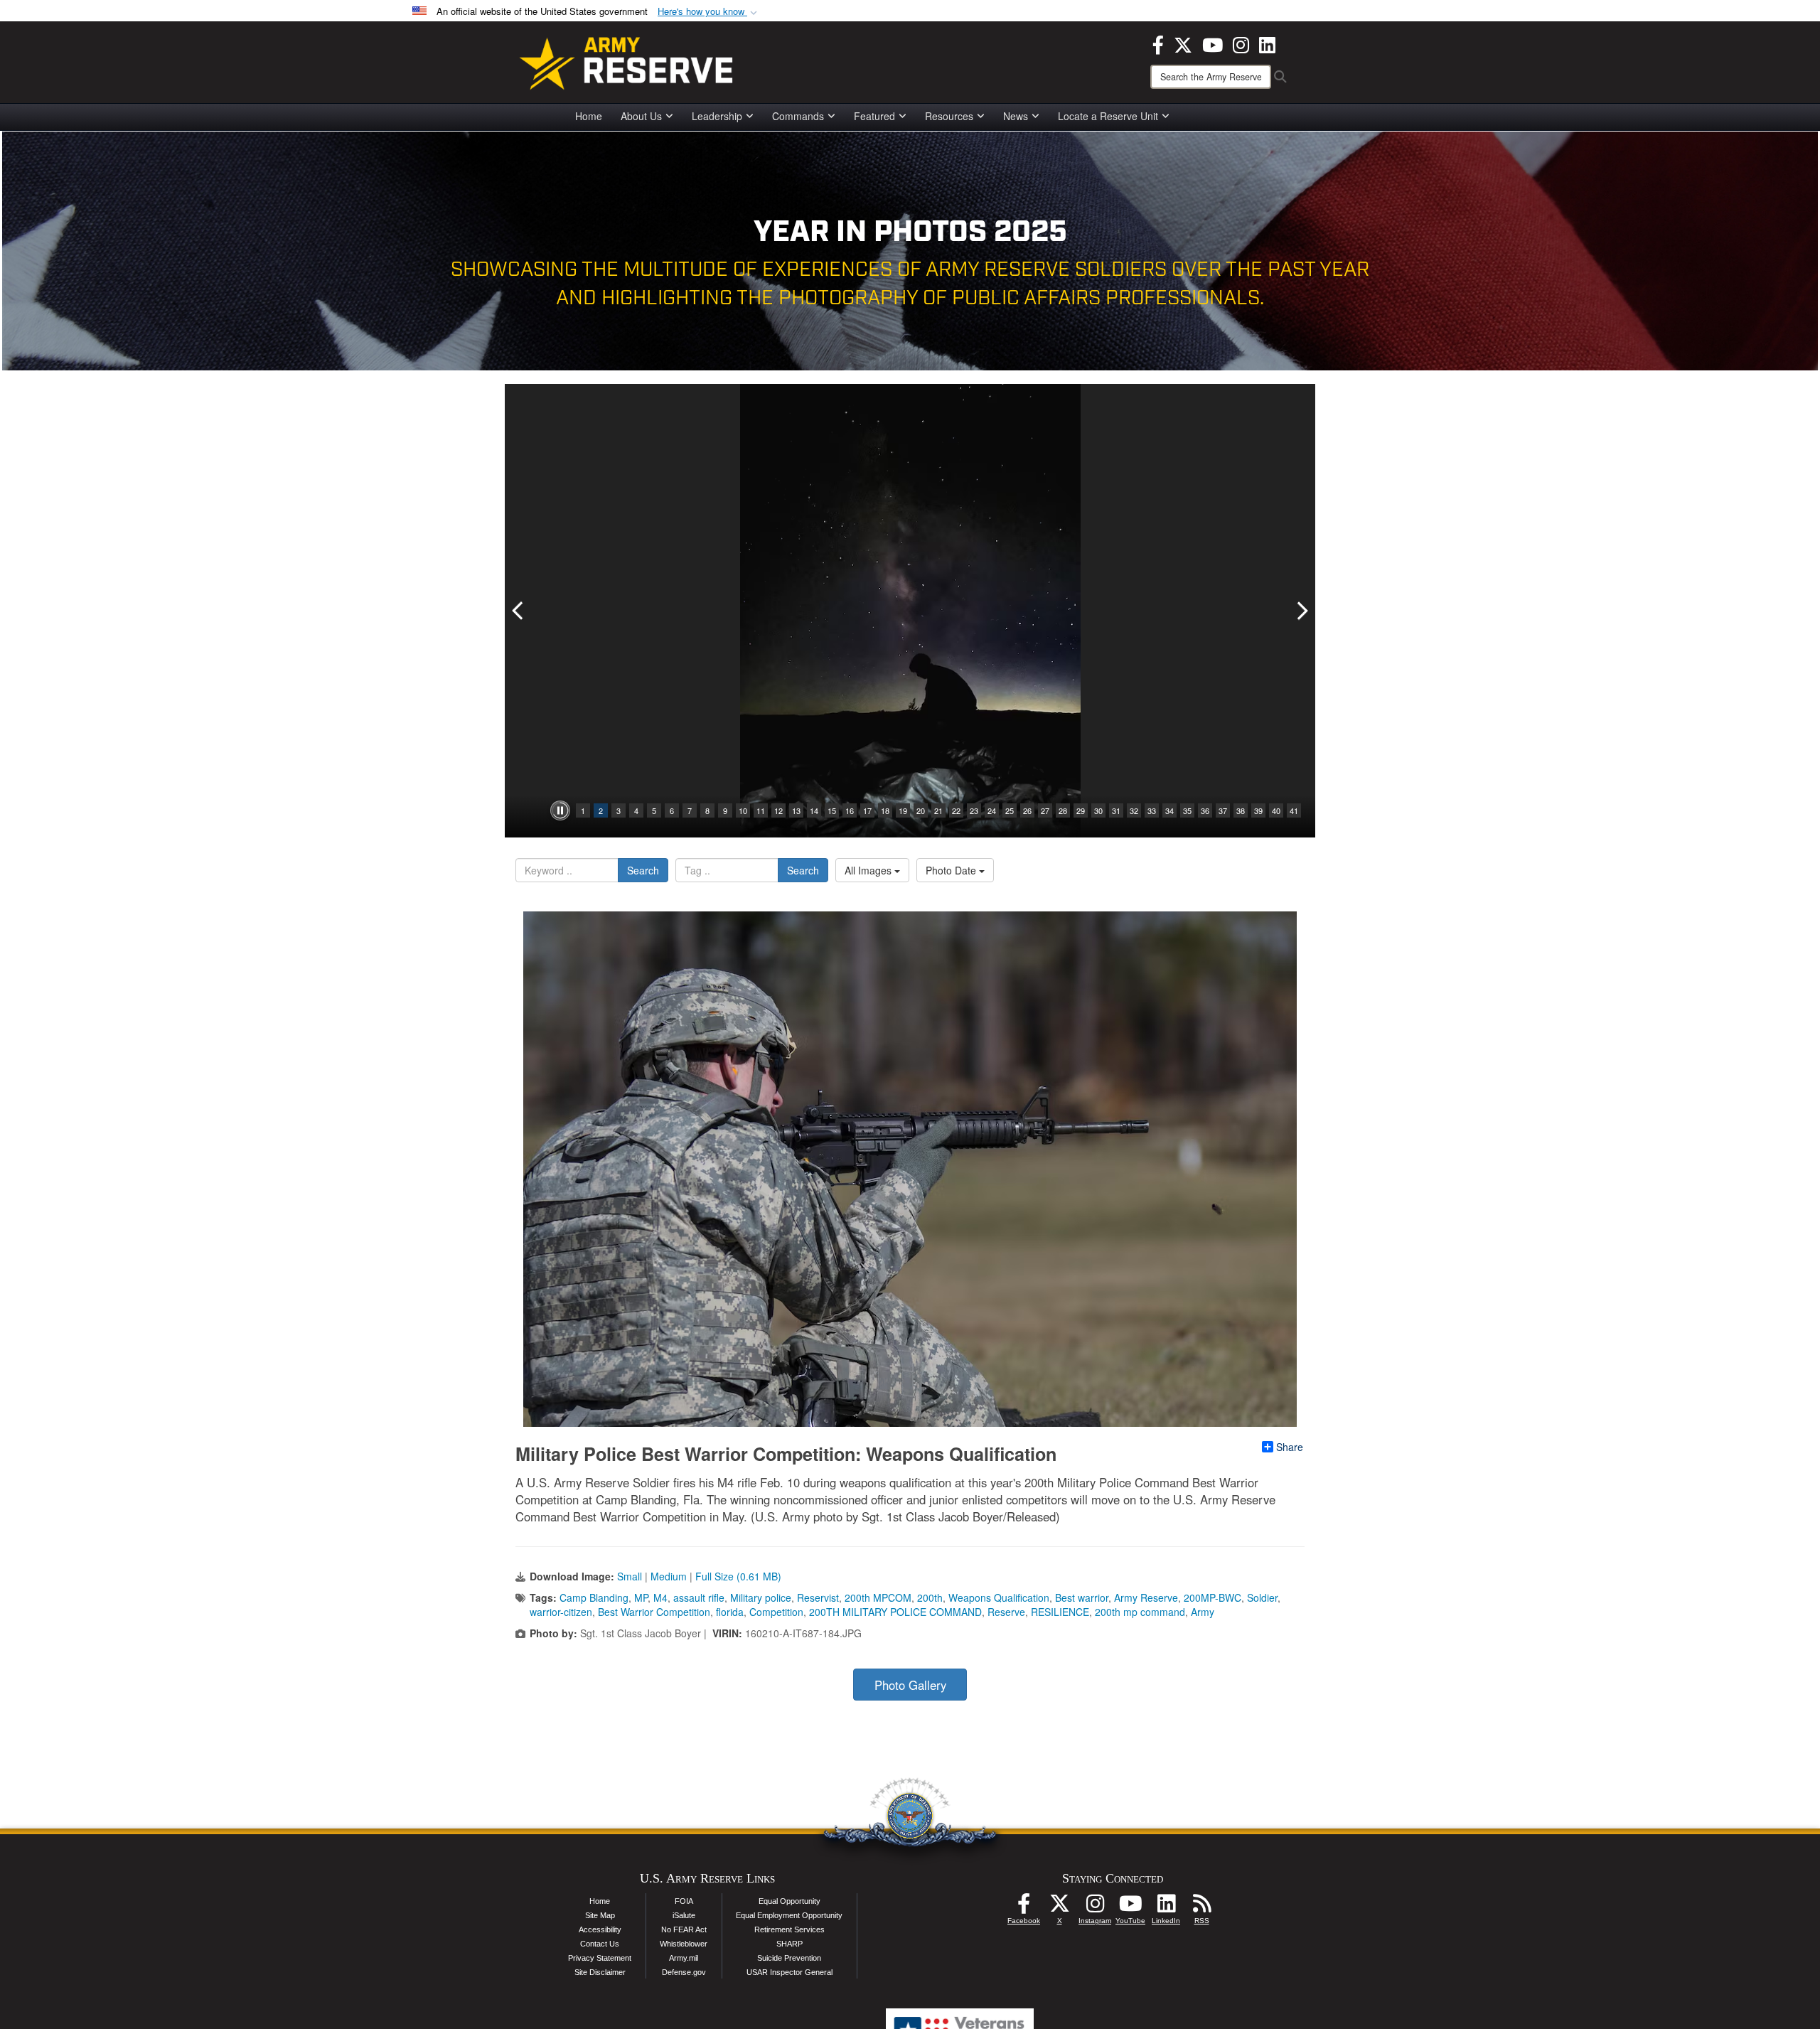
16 (850, 810)
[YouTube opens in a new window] (1213, 43)
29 (1081, 810)
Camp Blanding (594, 1597)
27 (1045, 810)
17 (867, 810)
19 (903, 810)
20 (921, 810)
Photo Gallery (910, 1685)
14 (814, 810)
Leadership (717, 116)
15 (832, 810)
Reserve (1006, 1612)
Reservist (818, 1597)
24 (992, 810)
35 (1187, 810)
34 (1169, 810)
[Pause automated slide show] (560, 810)
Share (1290, 1447)
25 (1010, 810)
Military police (761, 1597)
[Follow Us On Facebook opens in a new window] (1024, 1907)
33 (1152, 810)
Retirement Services (789, 1929)
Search (643, 870)
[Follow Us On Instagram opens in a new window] (1095, 1907)
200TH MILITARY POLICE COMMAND (895, 1612)
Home (589, 116)
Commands (798, 116)
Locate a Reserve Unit (1108, 116)
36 (1205, 810)
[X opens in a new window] (1183, 43)
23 (974, 810)
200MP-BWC (1213, 1597)
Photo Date (952, 870)
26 (1027, 810)
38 (1241, 810)
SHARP (789, 1944)
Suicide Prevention (789, 1958)
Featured (874, 116)
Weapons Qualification (999, 1597)
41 (1294, 810)
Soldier (1262, 1597)
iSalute (684, 1915)
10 (743, 810)
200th (930, 1597)
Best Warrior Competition (654, 1612)
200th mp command (1140, 1612)
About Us (641, 116)
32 (1134, 810)
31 (1116, 810)
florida (730, 1612)
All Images (869, 870)
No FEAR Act (684, 1929)
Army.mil (684, 1958)
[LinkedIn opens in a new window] (1267, 43)
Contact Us (600, 1944)
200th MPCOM (878, 1597)
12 (778, 810)
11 (761, 810)
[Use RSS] (1201, 1907)
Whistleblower (684, 1944)
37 (1223, 810)
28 (1063, 810)
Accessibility (600, 1929)
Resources (949, 116)
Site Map (600, 1915)
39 (1258, 810)
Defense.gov (684, 1972)
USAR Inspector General (789, 1972)
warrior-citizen (561, 1612)
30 (1098, 810)
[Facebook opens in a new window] (1158, 43)
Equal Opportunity (789, 1901)
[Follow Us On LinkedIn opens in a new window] (1166, 1907)
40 (1276, 810)
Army (1203, 1612)
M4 (660, 1597)
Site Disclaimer (600, 1972)
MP (641, 1597)
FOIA (684, 1901)
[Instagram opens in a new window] (1241, 43)
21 (938, 810)
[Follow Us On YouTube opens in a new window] (1130, 1907)
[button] (709, 12)
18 (885, 810)
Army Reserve (1146, 1597)
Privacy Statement (600, 1958)
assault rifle (699, 1597)
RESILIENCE (1060, 1612)
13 (796, 810)
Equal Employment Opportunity (789, 1915)
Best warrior (1082, 1597)
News (1016, 116)
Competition (776, 1612)
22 (956, 810)
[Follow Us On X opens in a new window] (1059, 1907)
